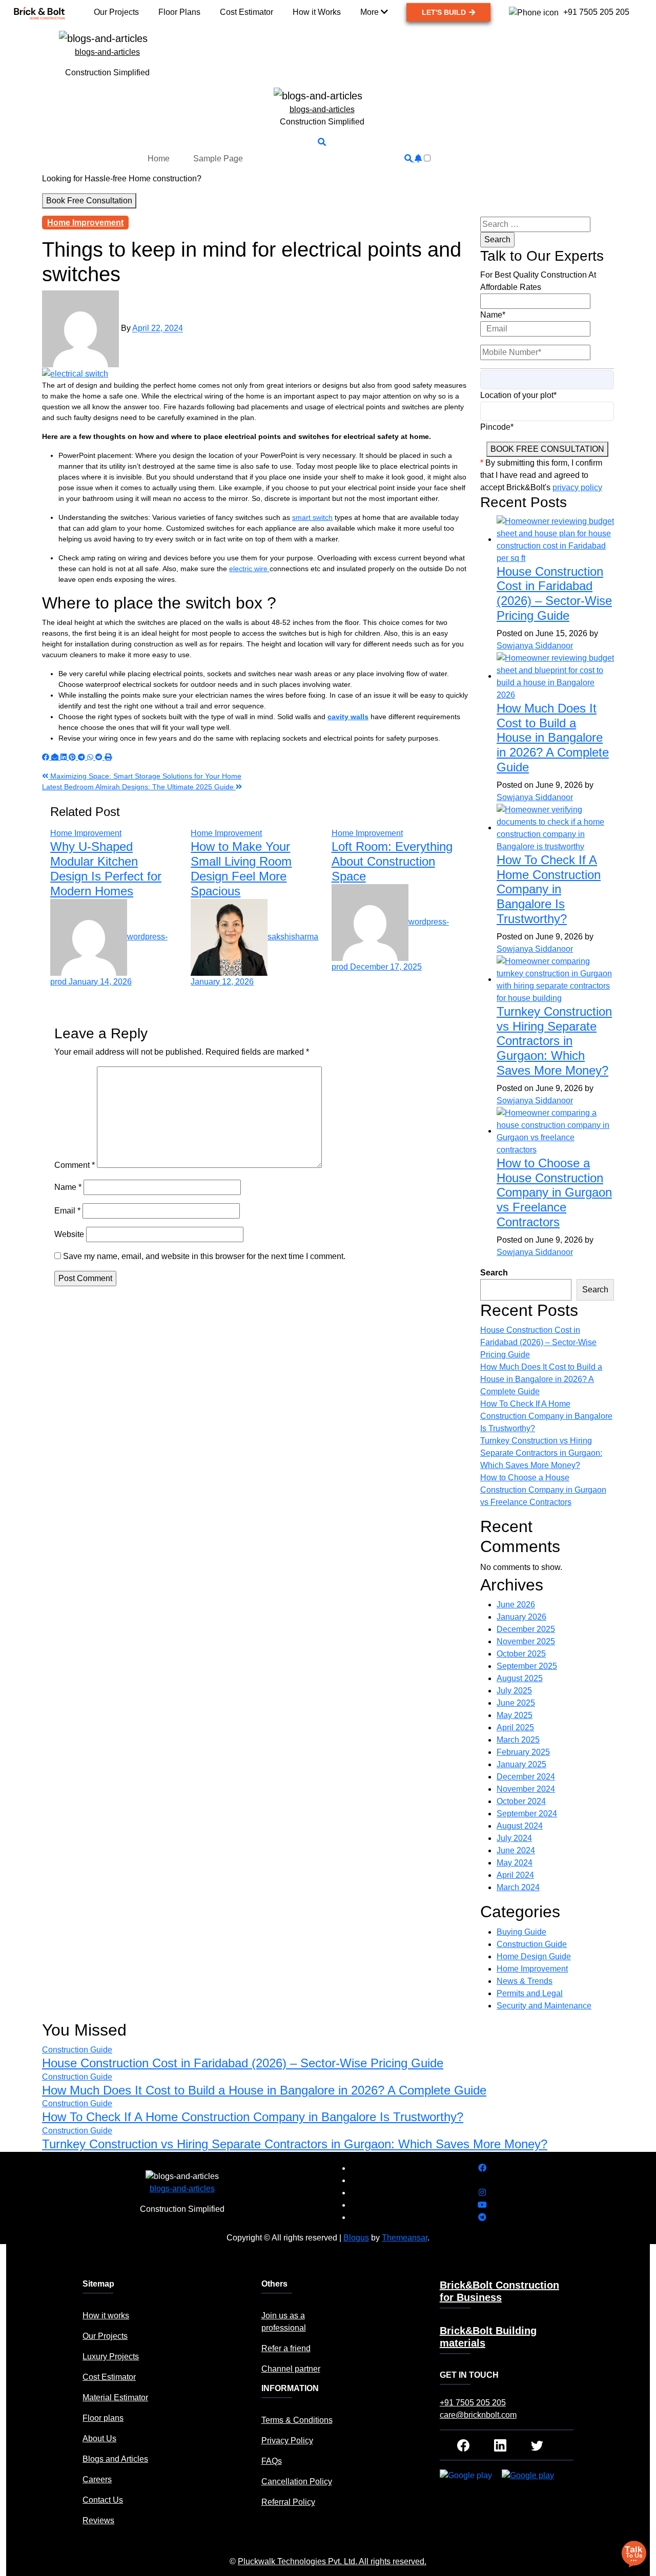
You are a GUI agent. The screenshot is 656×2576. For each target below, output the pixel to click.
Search (494, 1273)
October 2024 (521, 1801)
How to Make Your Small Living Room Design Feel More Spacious (241, 868)
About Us (99, 2438)
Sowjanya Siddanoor (535, 646)
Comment (75, 1165)
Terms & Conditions (297, 2420)
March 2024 (518, 1887)
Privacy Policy (287, 2441)
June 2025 (516, 1703)
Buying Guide (521, 1932)
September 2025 (527, 1666)
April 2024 (515, 1875)
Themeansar (405, 2238)
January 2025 (521, 1764)
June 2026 (516, 1605)
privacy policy (577, 487)
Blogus (356, 2238)
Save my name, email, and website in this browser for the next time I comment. (204, 1256)
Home (159, 158)
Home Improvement (85, 223)
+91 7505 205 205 (473, 2403)
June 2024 (516, 1850)
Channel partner (291, 2369)
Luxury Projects (111, 2357)
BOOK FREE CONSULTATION (547, 449)
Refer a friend (286, 2348)
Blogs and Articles (115, 2459)
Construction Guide (532, 1944)
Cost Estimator (109, 2377)
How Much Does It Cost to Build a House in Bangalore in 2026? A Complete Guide (553, 738)
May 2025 (515, 1715)
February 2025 (523, 1752)
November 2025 (526, 1641)
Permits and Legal (530, 1993)
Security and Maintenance (544, 2006)
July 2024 (514, 1838)
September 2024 (527, 1814)
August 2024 (520, 1826)
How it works (106, 2316)
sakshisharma (293, 937)
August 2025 (520, 1678)
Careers (97, 2479)
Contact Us (103, 2500)
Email (67, 1211)
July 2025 (514, 1691)
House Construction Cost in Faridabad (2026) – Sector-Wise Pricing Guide (554, 593)
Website (69, 1234)
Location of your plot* (518, 395)
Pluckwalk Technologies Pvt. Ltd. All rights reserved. (332, 2561)
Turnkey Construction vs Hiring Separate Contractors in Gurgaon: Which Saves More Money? (554, 1041)
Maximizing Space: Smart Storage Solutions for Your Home (145, 776)
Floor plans (103, 2418)
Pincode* (497, 427)
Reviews (98, 2520)
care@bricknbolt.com (478, 2415)
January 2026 (521, 1617)
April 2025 (515, 1727)
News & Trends (525, 1981)
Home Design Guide (534, 1956)
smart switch (312, 517)
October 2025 (521, 1654)
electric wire (249, 569)
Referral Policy (288, 2502)
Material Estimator (115, 2397)
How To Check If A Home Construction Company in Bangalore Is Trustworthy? (549, 889)
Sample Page (218, 158)
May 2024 (515, 1863)
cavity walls (348, 717)
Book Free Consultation (89, 201)
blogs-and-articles (107, 52)
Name (68, 1187)
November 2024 (526, 1789)
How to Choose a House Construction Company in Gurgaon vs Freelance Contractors (554, 1192)
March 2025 (518, 1740)
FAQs (272, 2461)
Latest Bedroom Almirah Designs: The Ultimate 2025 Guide (139, 787)
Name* (493, 315)
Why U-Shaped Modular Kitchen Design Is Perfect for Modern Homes (106, 868)
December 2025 (526, 1629)
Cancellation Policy (297, 2481)
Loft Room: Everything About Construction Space (392, 861)
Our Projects (105, 2336)
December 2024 (526, 1777)
